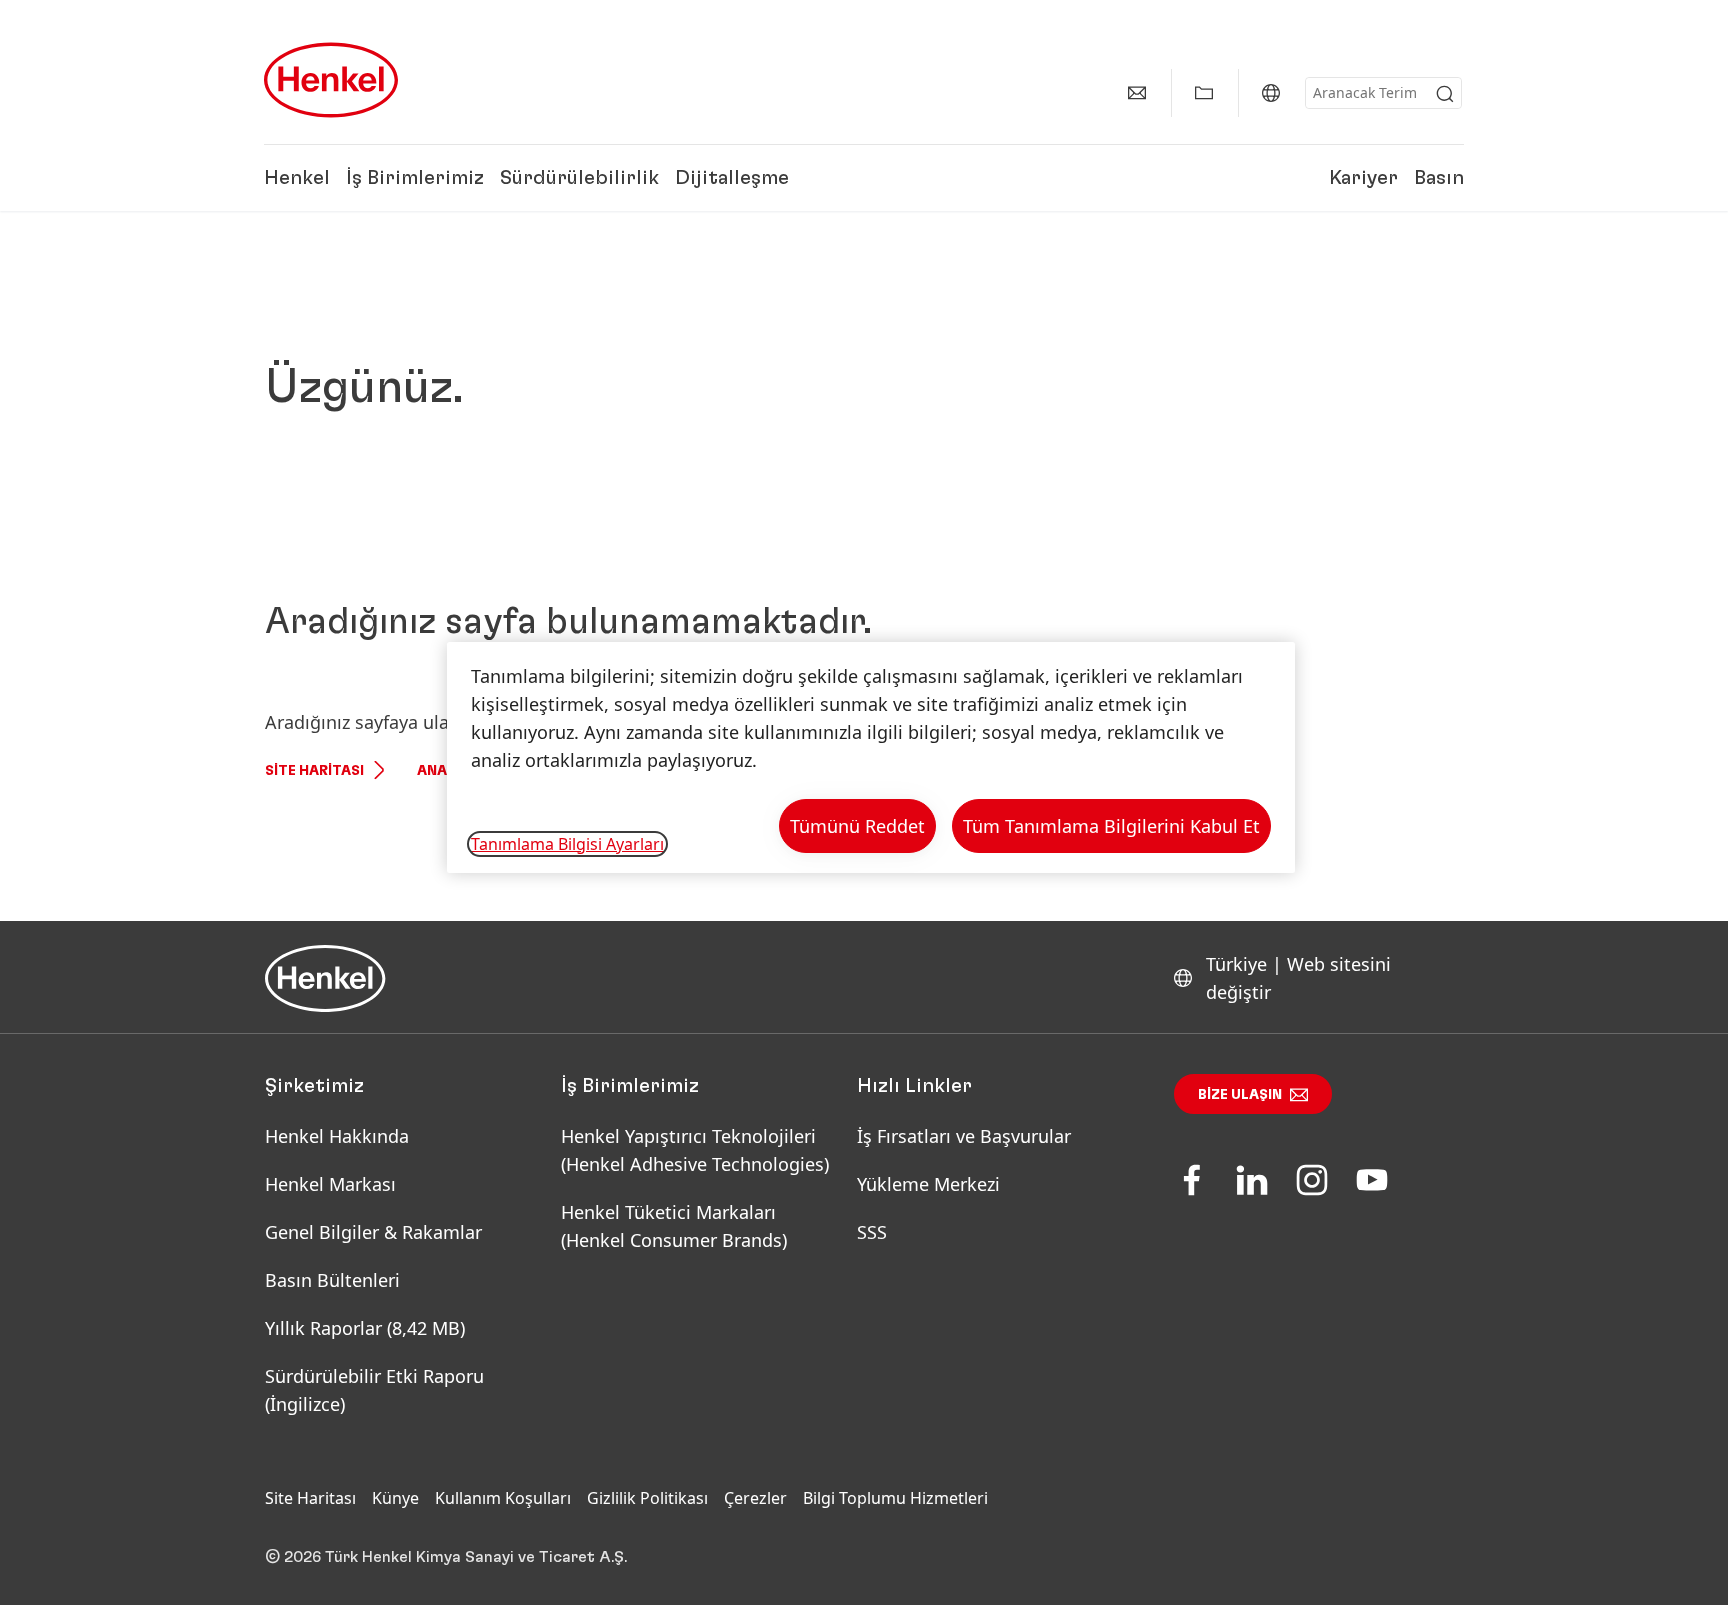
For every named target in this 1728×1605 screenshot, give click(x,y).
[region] (871, 757)
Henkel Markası (330, 1184)
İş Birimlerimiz (415, 178)
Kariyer (1363, 178)
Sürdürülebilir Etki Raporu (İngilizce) (374, 1390)
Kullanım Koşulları (503, 1498)
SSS (872, 1232)
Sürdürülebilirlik (579, 178)
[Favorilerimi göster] (1204, 93)
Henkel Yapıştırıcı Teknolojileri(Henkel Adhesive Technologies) (697, 1150)
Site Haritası (314, 771)
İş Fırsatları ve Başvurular (964, 1136)
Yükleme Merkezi (928, 1184)
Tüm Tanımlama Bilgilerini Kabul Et (1111, 826)
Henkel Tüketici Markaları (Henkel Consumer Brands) (674, 1226)
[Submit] (1445, 94)
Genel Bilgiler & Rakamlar (373, 1232)
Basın (1439, 178)
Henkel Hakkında (337, 1136)
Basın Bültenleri (332, 1280)
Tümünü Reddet (857, 826)
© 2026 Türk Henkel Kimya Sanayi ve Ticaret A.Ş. (446, 1557)
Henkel (297, 178)
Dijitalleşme (732, 178)
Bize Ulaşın (1240, 1095)
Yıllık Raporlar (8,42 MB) (365, 1328)
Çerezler (755, 1498)
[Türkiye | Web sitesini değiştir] (1271, 93)
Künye (395, 1498)
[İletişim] (1137, 93)
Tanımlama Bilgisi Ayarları (567, 844)
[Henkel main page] (331, 80)
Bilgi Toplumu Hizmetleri (895, 1498)
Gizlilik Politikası (647, 1498)
